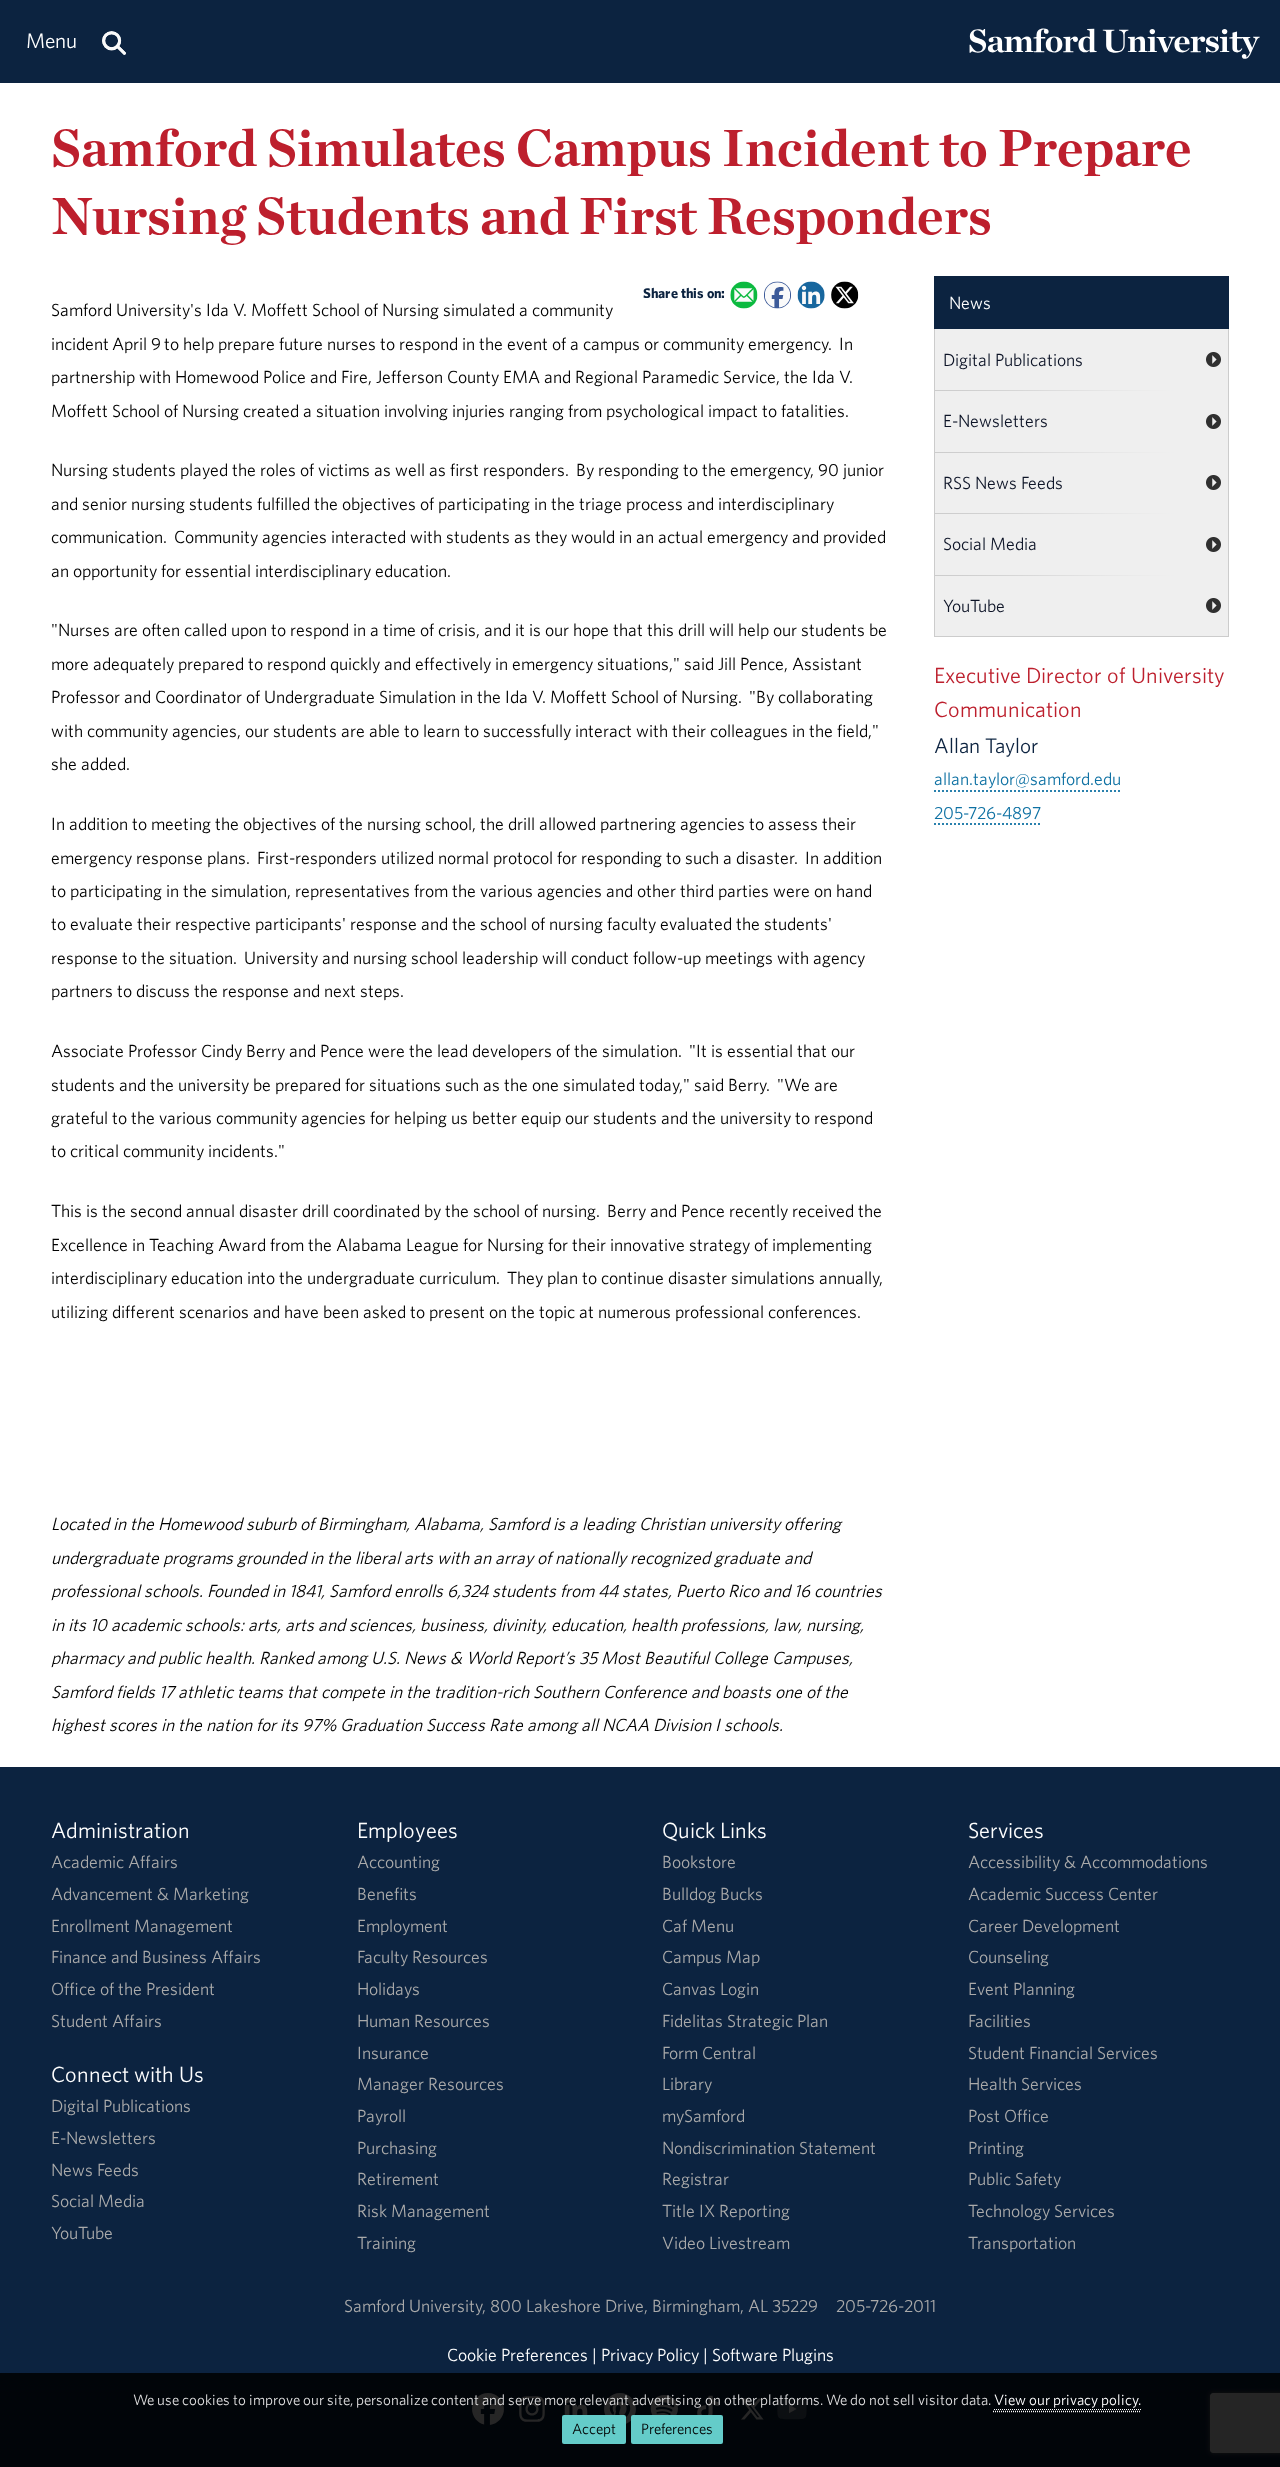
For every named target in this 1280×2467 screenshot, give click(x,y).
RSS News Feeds (1003, 482)
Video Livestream (726, 2242)
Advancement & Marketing (150, 1893)
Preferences (677, 2428)
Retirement (398, 2178)
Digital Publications (1013, 359)
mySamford (703, 2115)
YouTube (974, 605)
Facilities (999, 2020)
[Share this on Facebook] (777, 294)
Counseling (1008, 1956)
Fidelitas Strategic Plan (745, 2020)
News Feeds (95, 2169)
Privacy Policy (650, 2354)
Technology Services (1041, 2210)
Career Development (1044, 1925)
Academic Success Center (1063, 1893)
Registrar (695, 2178)
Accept (594, 2428)
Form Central (709, 2052)
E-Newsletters (995, 420)
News (970, 302)
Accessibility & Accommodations (1088, 1861)
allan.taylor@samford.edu (1027, 778)
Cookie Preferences (517, 2354)
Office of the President (133, 1988)
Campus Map (711, 1956)
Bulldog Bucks (712, 1893)
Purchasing (397, 2147)
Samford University (417, 2305)
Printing (996, 2147)
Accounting (398, 1861)
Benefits (387, 1893)
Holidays (388, 1988)
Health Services (1025, 2083)
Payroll (381, 2115)
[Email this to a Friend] (744, 294)
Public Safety (1014, 2178)
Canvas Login (710, 1988)
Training (386, 2242)
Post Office (1008, 2115)
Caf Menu (698, 1925)
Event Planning (1021, 1988)
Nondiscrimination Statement (769, 2147)
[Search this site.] (114, 41)
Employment (402, 1925)
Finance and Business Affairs (156, 1956)
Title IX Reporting (726, 2210)
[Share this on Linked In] (811, 294)
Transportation (1022, 2242)
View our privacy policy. (1067, 2399)
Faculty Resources (422, 1956)
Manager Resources (430, 2083)
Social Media (990, 543)
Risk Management (423, 2210)
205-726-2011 (886, 2305)
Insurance (393, 2052)
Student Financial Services (1063, 2052)
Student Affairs (106, 2020)
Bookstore (699, 1861)
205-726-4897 (987, 812)
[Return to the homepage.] (1114, 60)
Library (687, 2083)
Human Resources (423, 2020)
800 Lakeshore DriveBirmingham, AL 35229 (654, 2305)
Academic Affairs (114, 1861)
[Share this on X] (844, 294)
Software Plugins (773, 2354)
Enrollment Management (142, 1925)
